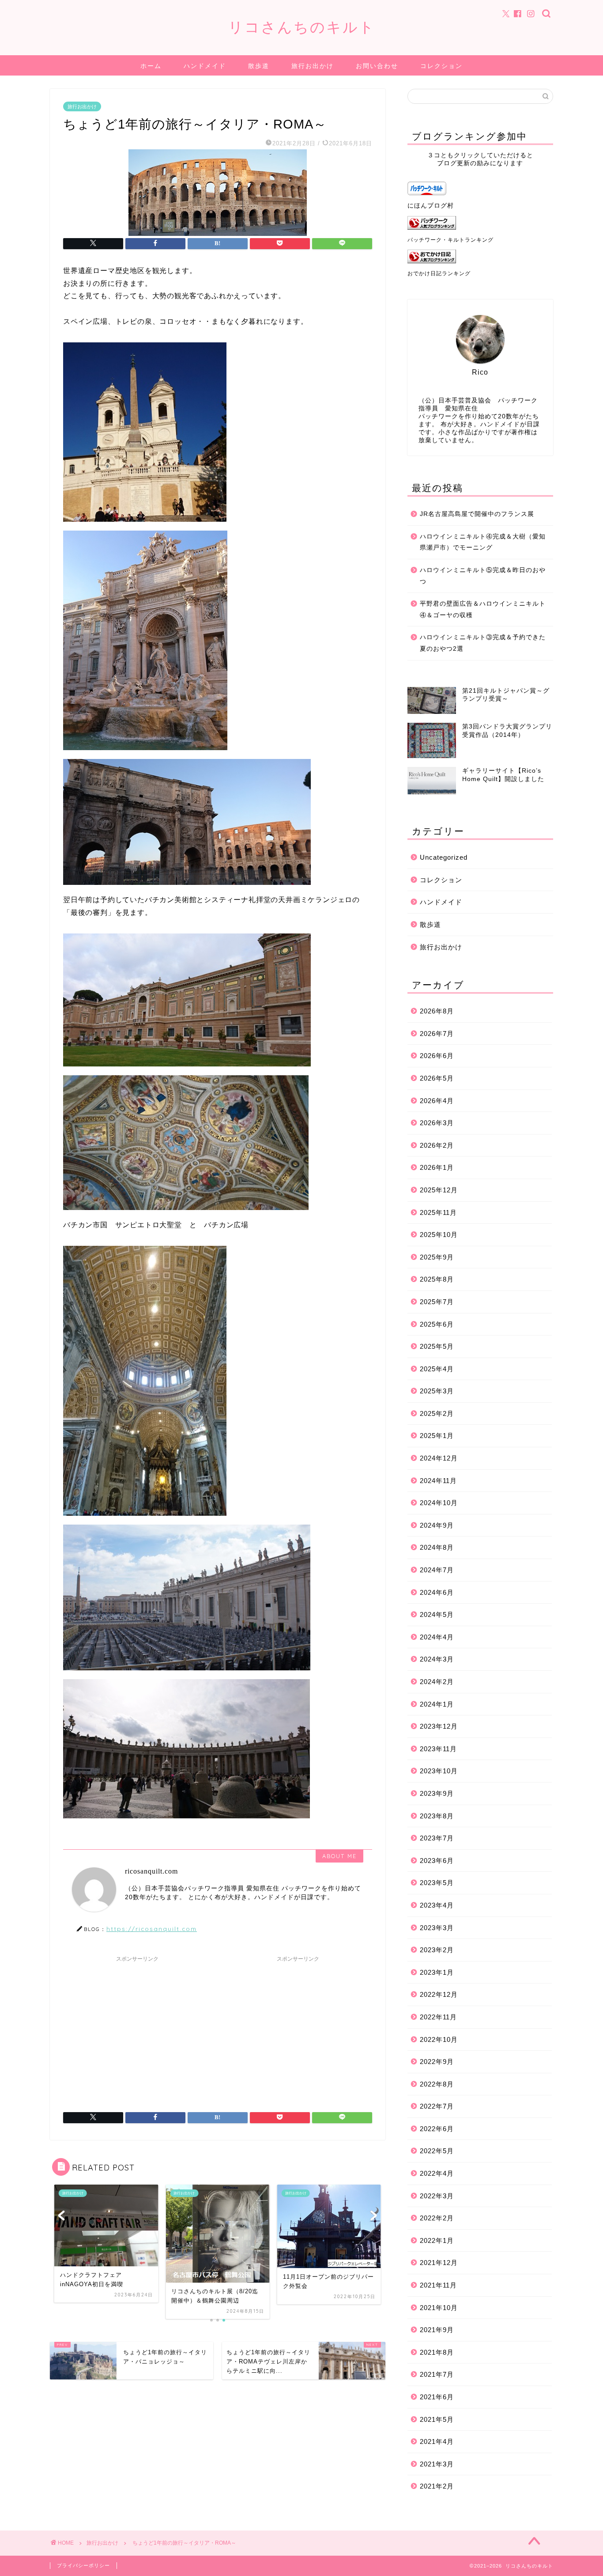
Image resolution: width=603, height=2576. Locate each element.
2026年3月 (437, 1123)
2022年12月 (439, 1994)
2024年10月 (439, 1503)
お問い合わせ (377, 66)
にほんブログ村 (431, 206)
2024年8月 (437, 1547)
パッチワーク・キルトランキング (450, 240)
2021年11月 (438, 2285)
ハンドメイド (205, 66)
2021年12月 (439, 2263)
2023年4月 (437, 1905)
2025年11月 (438, 1212)
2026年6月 (437, 1056)
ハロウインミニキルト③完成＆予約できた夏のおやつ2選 (483, 643)
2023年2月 (437, 1950)
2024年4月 (437, 1637)
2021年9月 (437, 2330)
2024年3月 (437, 1659)
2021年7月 (437, 2374)
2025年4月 (437, 1369)
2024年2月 (437, 1682)
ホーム (151, 66)
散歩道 (259, 66)
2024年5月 (437, 1614)
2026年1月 (437, 1167)
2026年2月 (437, 1145)
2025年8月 (437, 1279)
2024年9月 (437, 1525)
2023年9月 (437, 1793)
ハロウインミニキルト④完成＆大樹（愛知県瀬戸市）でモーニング (483, 542)
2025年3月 (437, 1391)
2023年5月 (437, 1883)
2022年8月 (437, 2084)
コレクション (441, 66)
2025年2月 (437, 1413)
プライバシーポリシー (83, 2565)
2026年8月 (437, 1011)
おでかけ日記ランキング (439, 273)
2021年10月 (439, 2308)
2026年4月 (437, 1101)
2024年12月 (439, 1458)
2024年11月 (438, 1481)
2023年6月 (437, 1861)
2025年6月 (437, 1324)
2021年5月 (437, 2419)
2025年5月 (437, 1346)
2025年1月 (437, 1436)
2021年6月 (437, 2397)
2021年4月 (437, 2441)
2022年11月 (438, 2017)
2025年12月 (439, 1190)
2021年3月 (437, 2464)
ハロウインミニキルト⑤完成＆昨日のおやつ (483, 576)
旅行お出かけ (313, 66)
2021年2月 (437, 2486)
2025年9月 (437, 1257)
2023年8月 (437, 1816)
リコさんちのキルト (302, 27)
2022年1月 (437, 2240)
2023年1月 (437, 1972)
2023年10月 (439, 1771)
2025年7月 (437, 1302)
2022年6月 (437, 2129)
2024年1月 (437, 1704)
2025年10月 (439, 1235)
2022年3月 (437, 2196)
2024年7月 (437, 1570)
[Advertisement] (137, 2028)
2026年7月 (437, 1034)
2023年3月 (437, 1928)
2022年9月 (437, 2062)
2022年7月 (437, 2106)
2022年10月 (439, 2039)
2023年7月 (437, 1838)
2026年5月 (437, 1078)
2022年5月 (437, 2151)
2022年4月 (437, 2173)
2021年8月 (437, 2352)
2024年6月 (437, 1592)
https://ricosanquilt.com (152, 1929)
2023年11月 (438, 1749)
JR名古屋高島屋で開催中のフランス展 (477, 514)
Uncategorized (444, 857)
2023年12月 (439, 1726)
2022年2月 (437, 2218)
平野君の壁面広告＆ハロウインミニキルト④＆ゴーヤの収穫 (483, 609)
